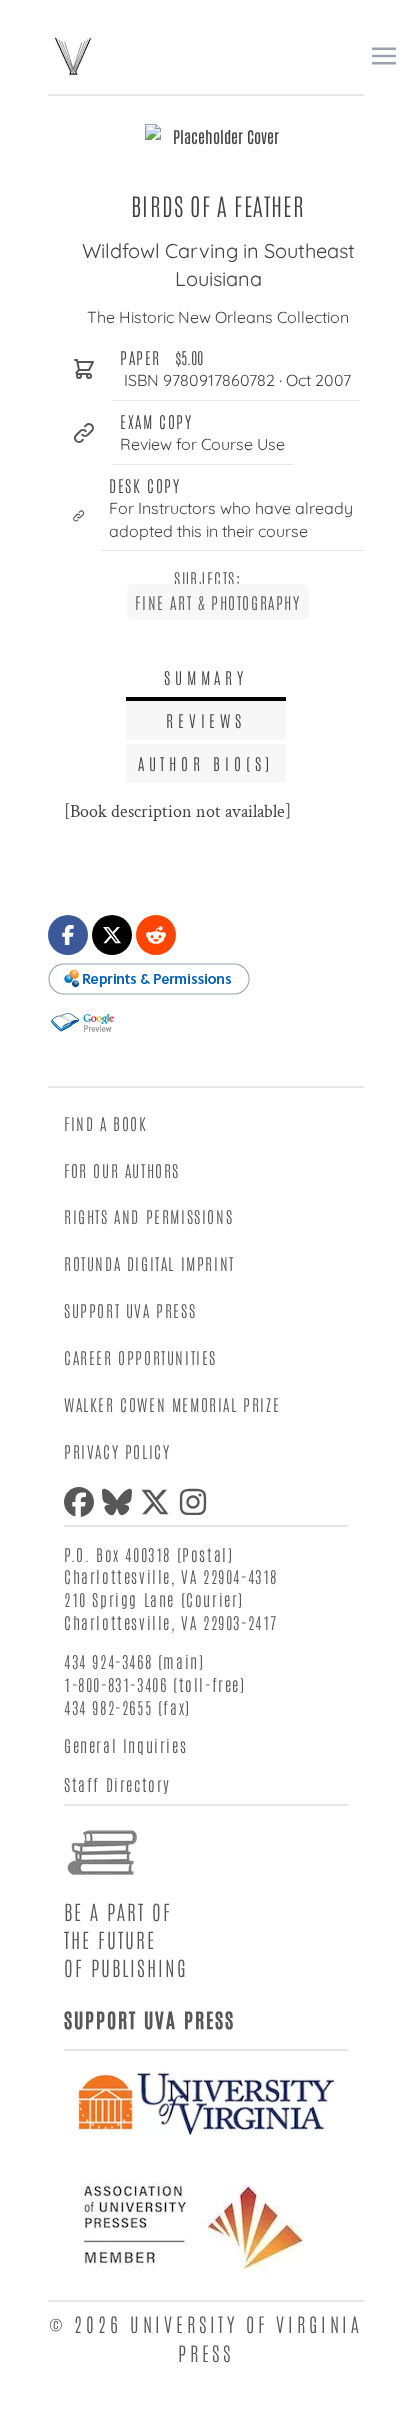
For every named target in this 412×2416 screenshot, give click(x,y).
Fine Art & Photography (217, 602)
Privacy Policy (117, 1451)
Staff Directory (117, 1784)
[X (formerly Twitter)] (159, 1502)
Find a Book (106, 1123)
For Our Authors (122, 1170)
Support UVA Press (130, 1310)
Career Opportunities (140, 1357)
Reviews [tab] (206, 720)
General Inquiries (125, 1745)
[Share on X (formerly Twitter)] (112, 935)
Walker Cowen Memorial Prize (172, 1404)
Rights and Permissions (148, 1216)
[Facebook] (83, 1502)
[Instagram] (197, 1502)
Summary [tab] (206, 677)
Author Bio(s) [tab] (206, 763)
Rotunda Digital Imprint (149, 1263)
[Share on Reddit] (156, 935)
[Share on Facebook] (68, 935)
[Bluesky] (121, 1502)
